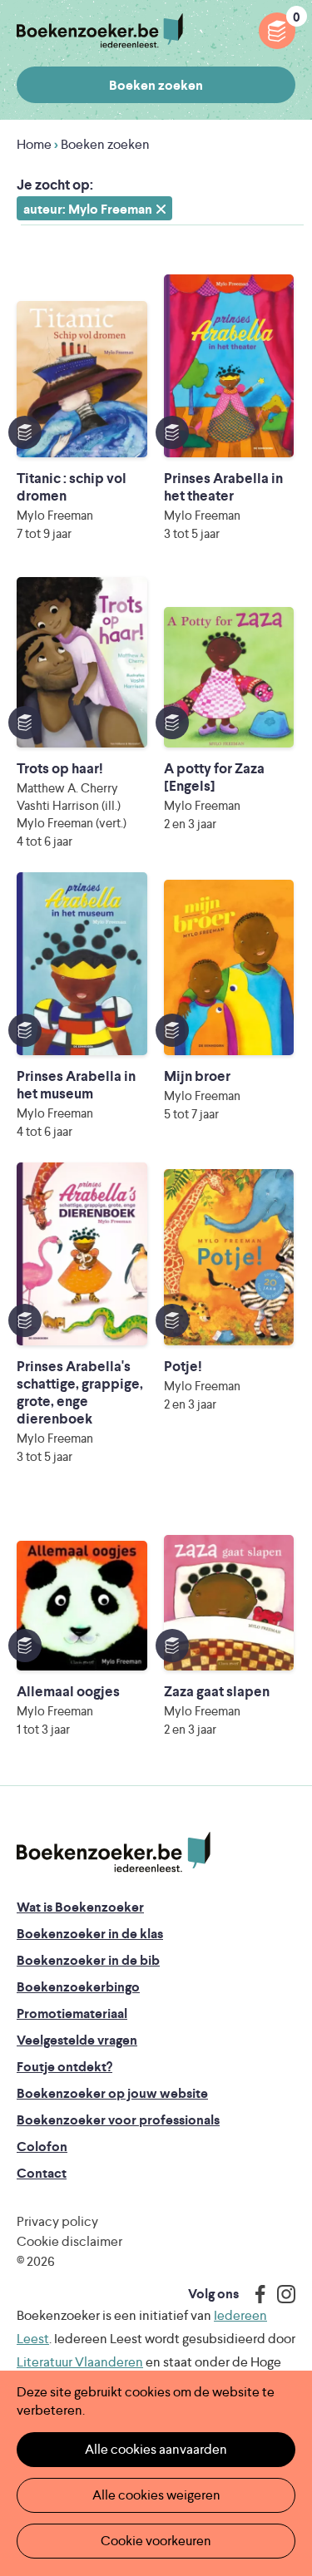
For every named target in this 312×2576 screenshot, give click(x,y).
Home (34, 144)
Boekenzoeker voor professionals (118, 2120)
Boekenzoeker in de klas (90, 1934)
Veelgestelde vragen (77, 2040)
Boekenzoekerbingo (78, 1987)
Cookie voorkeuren (156, 2541)
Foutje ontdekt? (64, 2067)
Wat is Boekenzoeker (80, 1907)
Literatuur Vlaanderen (80, 2362)
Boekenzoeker (100, 31)
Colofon (42, 2147)
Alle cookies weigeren (156, 2495)
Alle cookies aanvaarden (156, 2449)
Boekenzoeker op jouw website (112, 2093)
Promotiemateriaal (72, 2013)
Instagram (280, 2294)
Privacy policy (57, 2221)
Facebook (256, 2294)
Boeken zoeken (156, 85)
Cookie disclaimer (69, 2241)
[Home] (114, 1853)
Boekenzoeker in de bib (88, 1960)
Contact (42, 2173)
